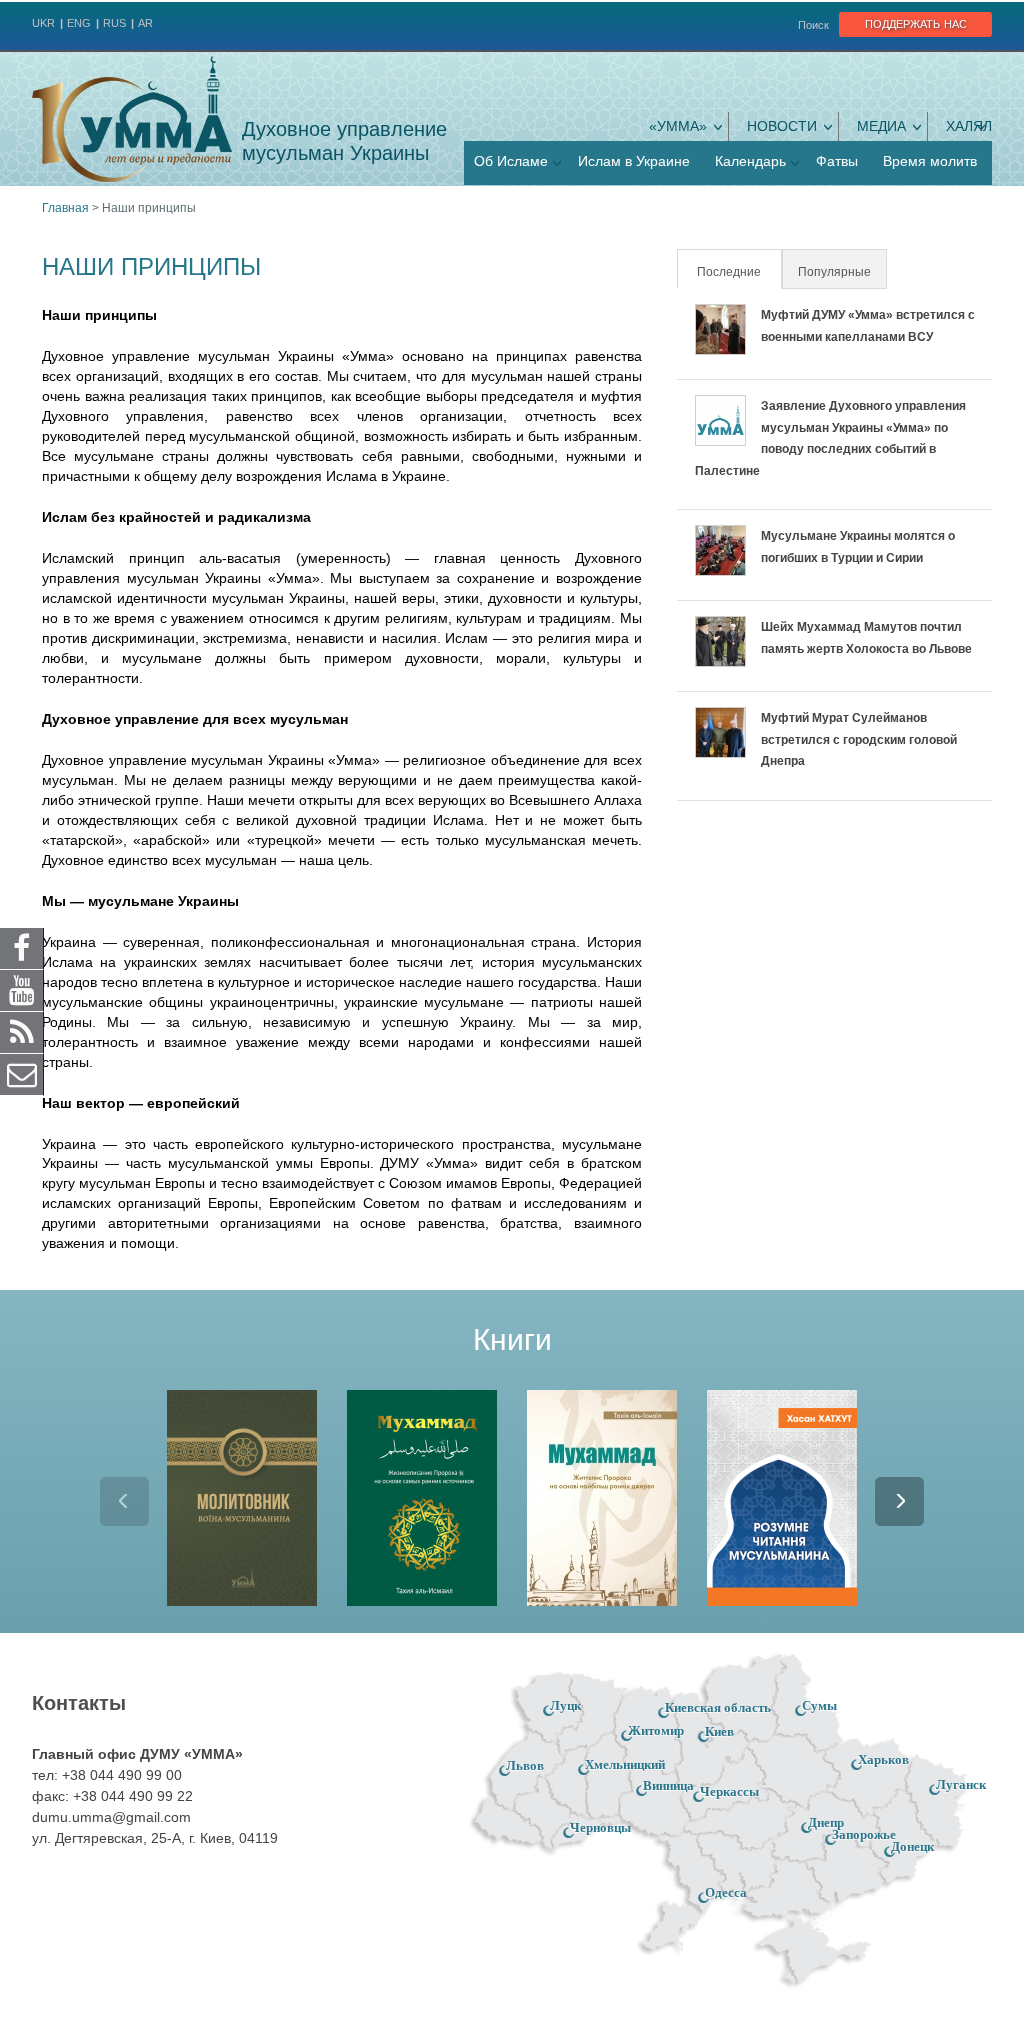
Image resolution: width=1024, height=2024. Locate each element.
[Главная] (132, 119)
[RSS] (22, 1032)
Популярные (834, 272)
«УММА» (678, 126)
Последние (738, 272)
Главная (65, 208)
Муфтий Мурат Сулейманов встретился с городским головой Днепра (859, 739)
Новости (782, 126)
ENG (79, 23)
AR (145, 23)
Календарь (750, 161)
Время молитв (930, 161)
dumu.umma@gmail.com (111, 1817)
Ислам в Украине (634, 161)
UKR (43, 23)
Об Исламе (511, 161)
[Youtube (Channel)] (22, 990)
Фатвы (837, 161)
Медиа (881, 126)
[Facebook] (22, 948)
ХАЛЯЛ (969, 126)
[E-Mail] (22, 1074)
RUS (114, 23)
